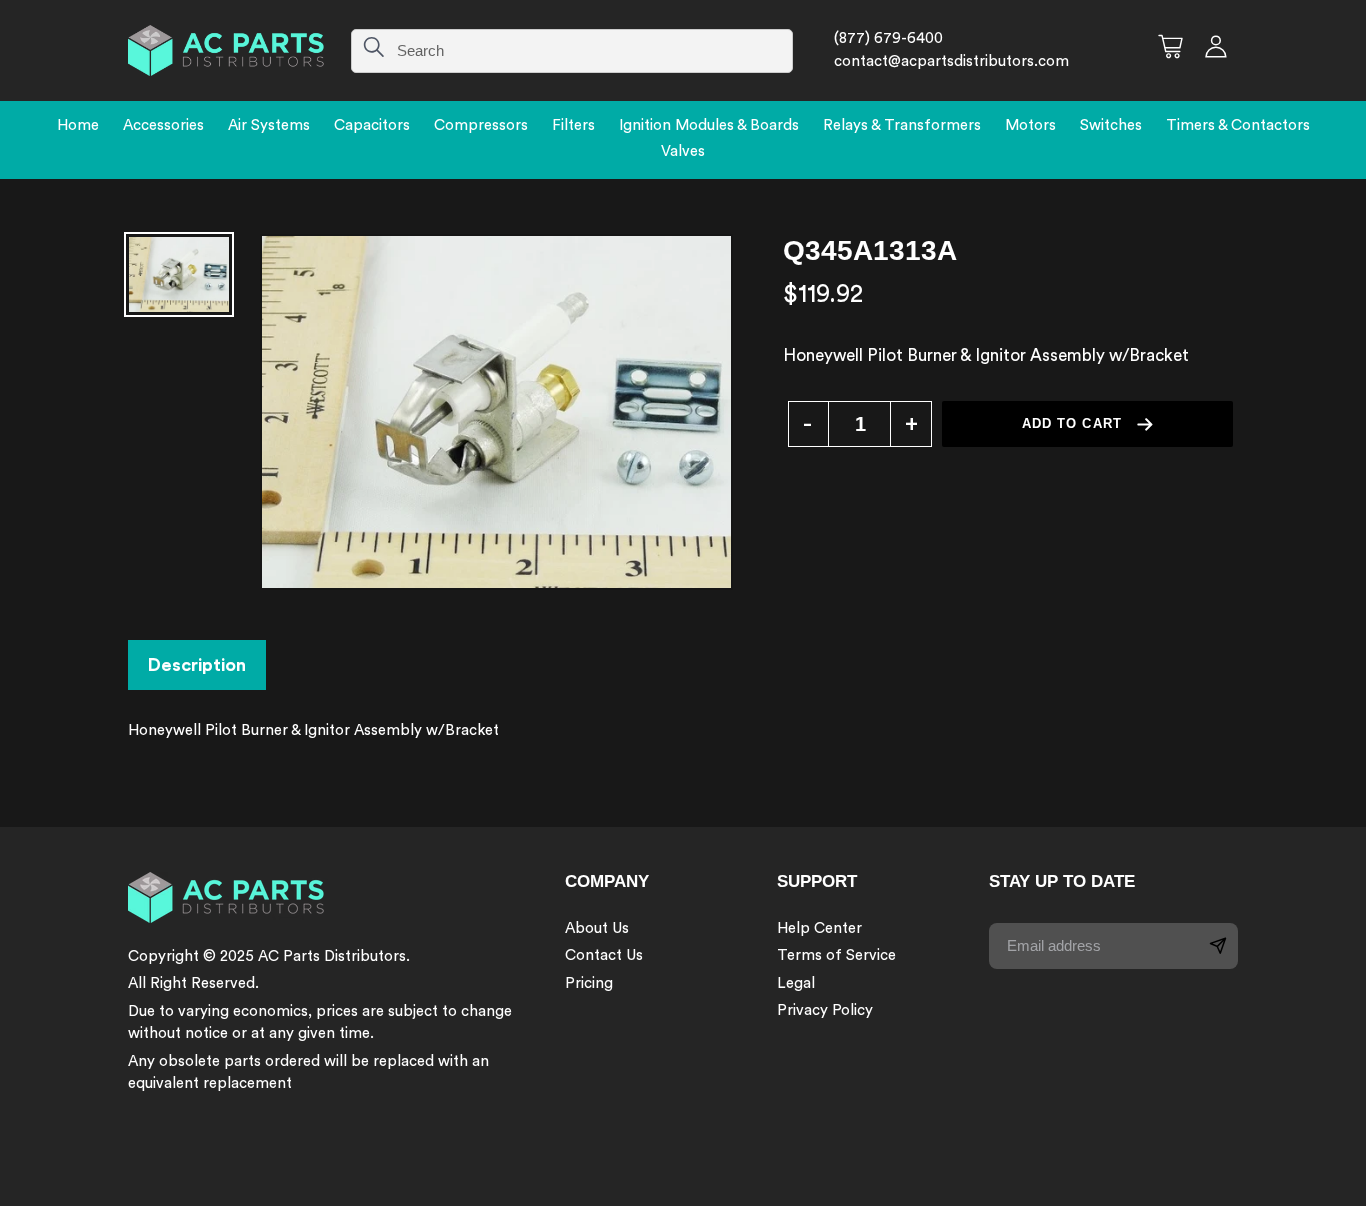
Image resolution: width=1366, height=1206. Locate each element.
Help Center (819, 928)
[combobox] (572, 51)
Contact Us (604, 955)
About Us (597, 928)
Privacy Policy (825, 1010)
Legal (796, 983)
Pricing (589, 983)
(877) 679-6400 (888, 38)
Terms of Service (836, 955)
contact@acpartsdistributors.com (951, 61)
